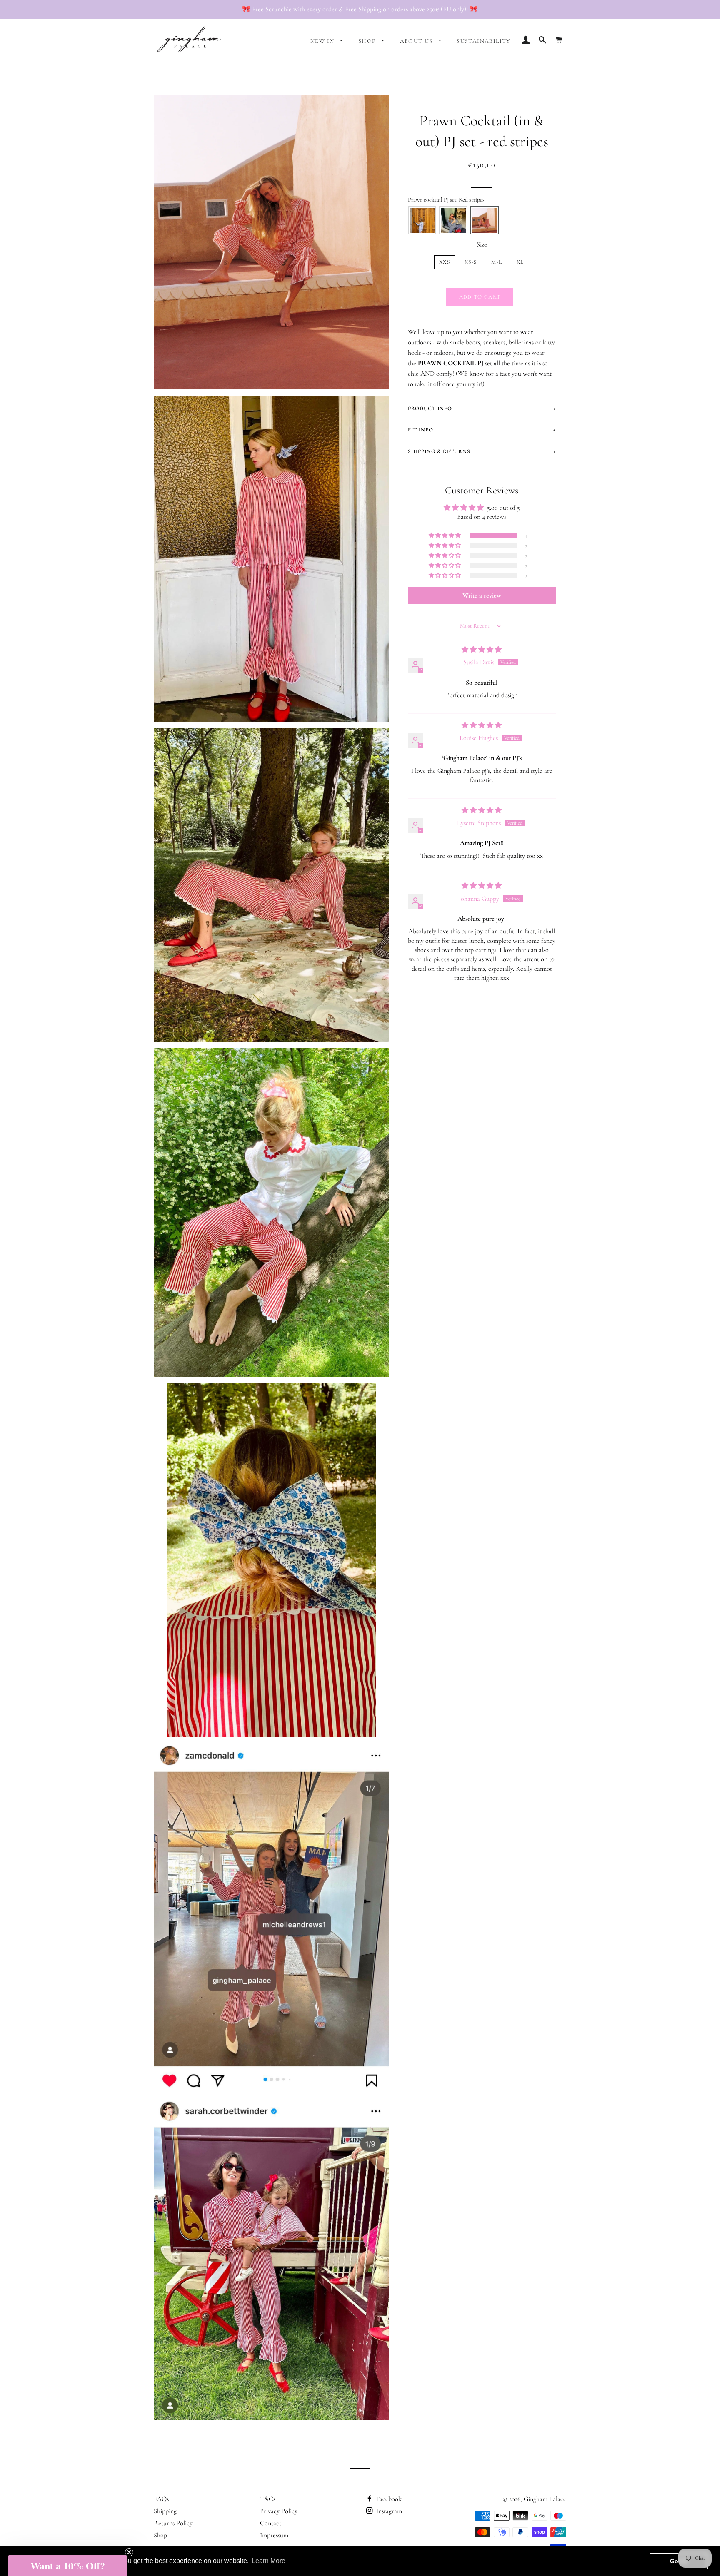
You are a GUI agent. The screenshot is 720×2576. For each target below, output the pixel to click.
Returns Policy (173, 2523)
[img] (482, 650)
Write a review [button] (482, 595)
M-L (497, 262)
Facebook (388, 2499)
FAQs (161, 2499)
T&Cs (268, 2499)
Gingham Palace (545, 2499)
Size (482, 244)
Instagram (388, 2511)
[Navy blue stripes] (453, 220)
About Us (417, 41)
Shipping (165, 2511)
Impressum (274, 2535)
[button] (445, 536)
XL (520, 262)
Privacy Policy (279, 2511)
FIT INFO (482, 430)
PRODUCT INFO (482, 409)
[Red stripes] (485, 220)
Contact (271, 2523)
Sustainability (484, 41)
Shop (368, 41)
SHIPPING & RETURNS (482, 451)
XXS (445, 262)
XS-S (471, 262)
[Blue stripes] (422, 220)
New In (323, 41)
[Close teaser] (129, 2552)
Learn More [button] (269, 2561)
